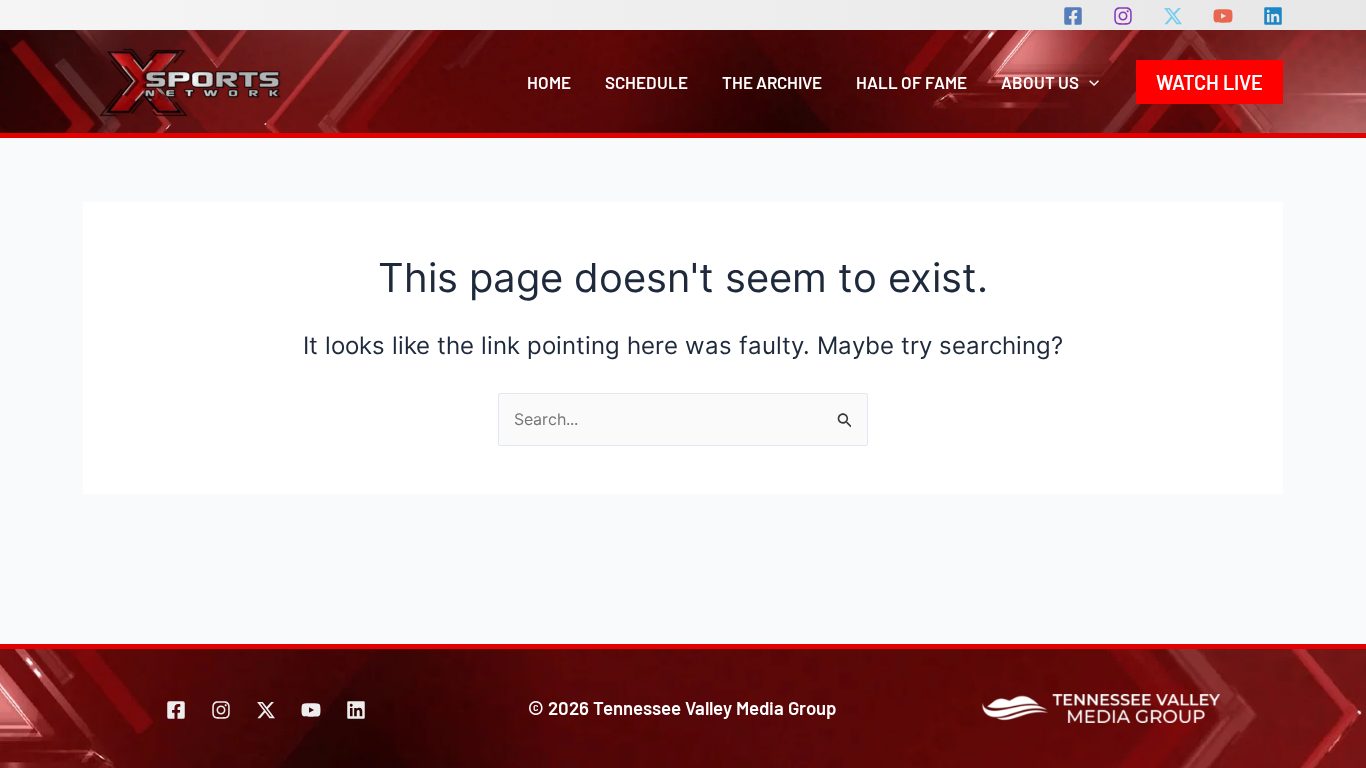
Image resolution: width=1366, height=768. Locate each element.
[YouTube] (1223, 16)
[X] (1173, 16)
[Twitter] (266, 710)
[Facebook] (1073, 16)
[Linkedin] (1273, 16)
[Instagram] (1123, 16)
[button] (1089, 82)
